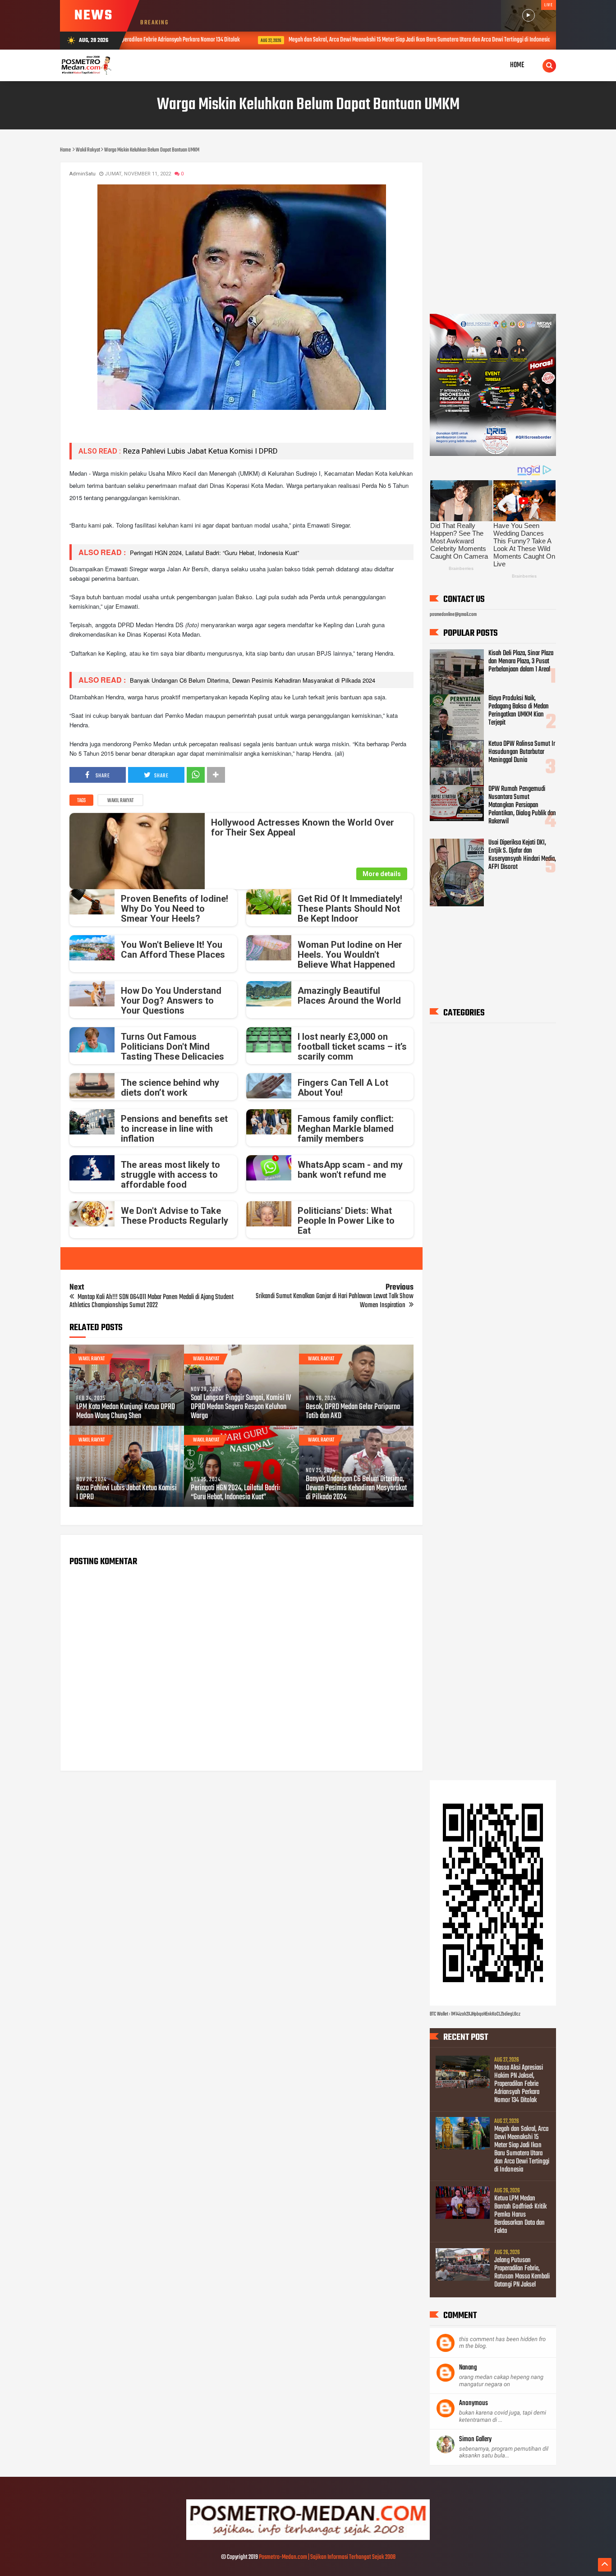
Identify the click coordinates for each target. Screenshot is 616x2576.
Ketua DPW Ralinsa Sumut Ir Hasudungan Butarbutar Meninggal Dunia (522, 752)
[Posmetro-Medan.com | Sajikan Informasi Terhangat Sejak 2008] (308, 2539)
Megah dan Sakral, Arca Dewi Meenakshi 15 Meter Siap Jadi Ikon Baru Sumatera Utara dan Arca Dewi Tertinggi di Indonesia (323, 40)
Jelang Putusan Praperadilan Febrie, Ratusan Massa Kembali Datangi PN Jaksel (522, 2273)
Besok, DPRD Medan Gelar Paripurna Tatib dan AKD (353, 1412)
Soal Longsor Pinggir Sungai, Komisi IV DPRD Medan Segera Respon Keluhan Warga (241, 1407)
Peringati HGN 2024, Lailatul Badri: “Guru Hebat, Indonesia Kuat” (214, 553)
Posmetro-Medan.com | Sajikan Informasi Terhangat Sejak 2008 (327, 2557)
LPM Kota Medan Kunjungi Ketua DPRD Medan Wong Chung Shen (126, 1412)
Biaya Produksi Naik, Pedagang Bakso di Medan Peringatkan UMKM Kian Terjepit (519, 711)
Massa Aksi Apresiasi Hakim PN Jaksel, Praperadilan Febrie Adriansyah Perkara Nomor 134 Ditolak (519, 2084)
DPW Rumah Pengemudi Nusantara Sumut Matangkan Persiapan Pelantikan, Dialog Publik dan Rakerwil (522, 805)
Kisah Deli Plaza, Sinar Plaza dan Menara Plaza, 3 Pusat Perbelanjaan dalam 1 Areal (521, 661)
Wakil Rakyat (120, 801)
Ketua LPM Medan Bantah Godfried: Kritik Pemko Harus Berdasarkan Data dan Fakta (520, 2215)
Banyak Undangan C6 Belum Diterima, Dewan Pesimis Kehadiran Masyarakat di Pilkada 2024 (252, 680)
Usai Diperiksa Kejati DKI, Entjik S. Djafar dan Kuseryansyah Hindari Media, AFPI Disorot (522, 855)
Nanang (468, 2368)
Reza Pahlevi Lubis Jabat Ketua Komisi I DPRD (200, 451)
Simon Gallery (475, 2439)
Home (517, 65)
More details (382, 874)
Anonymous (473, 2403)
